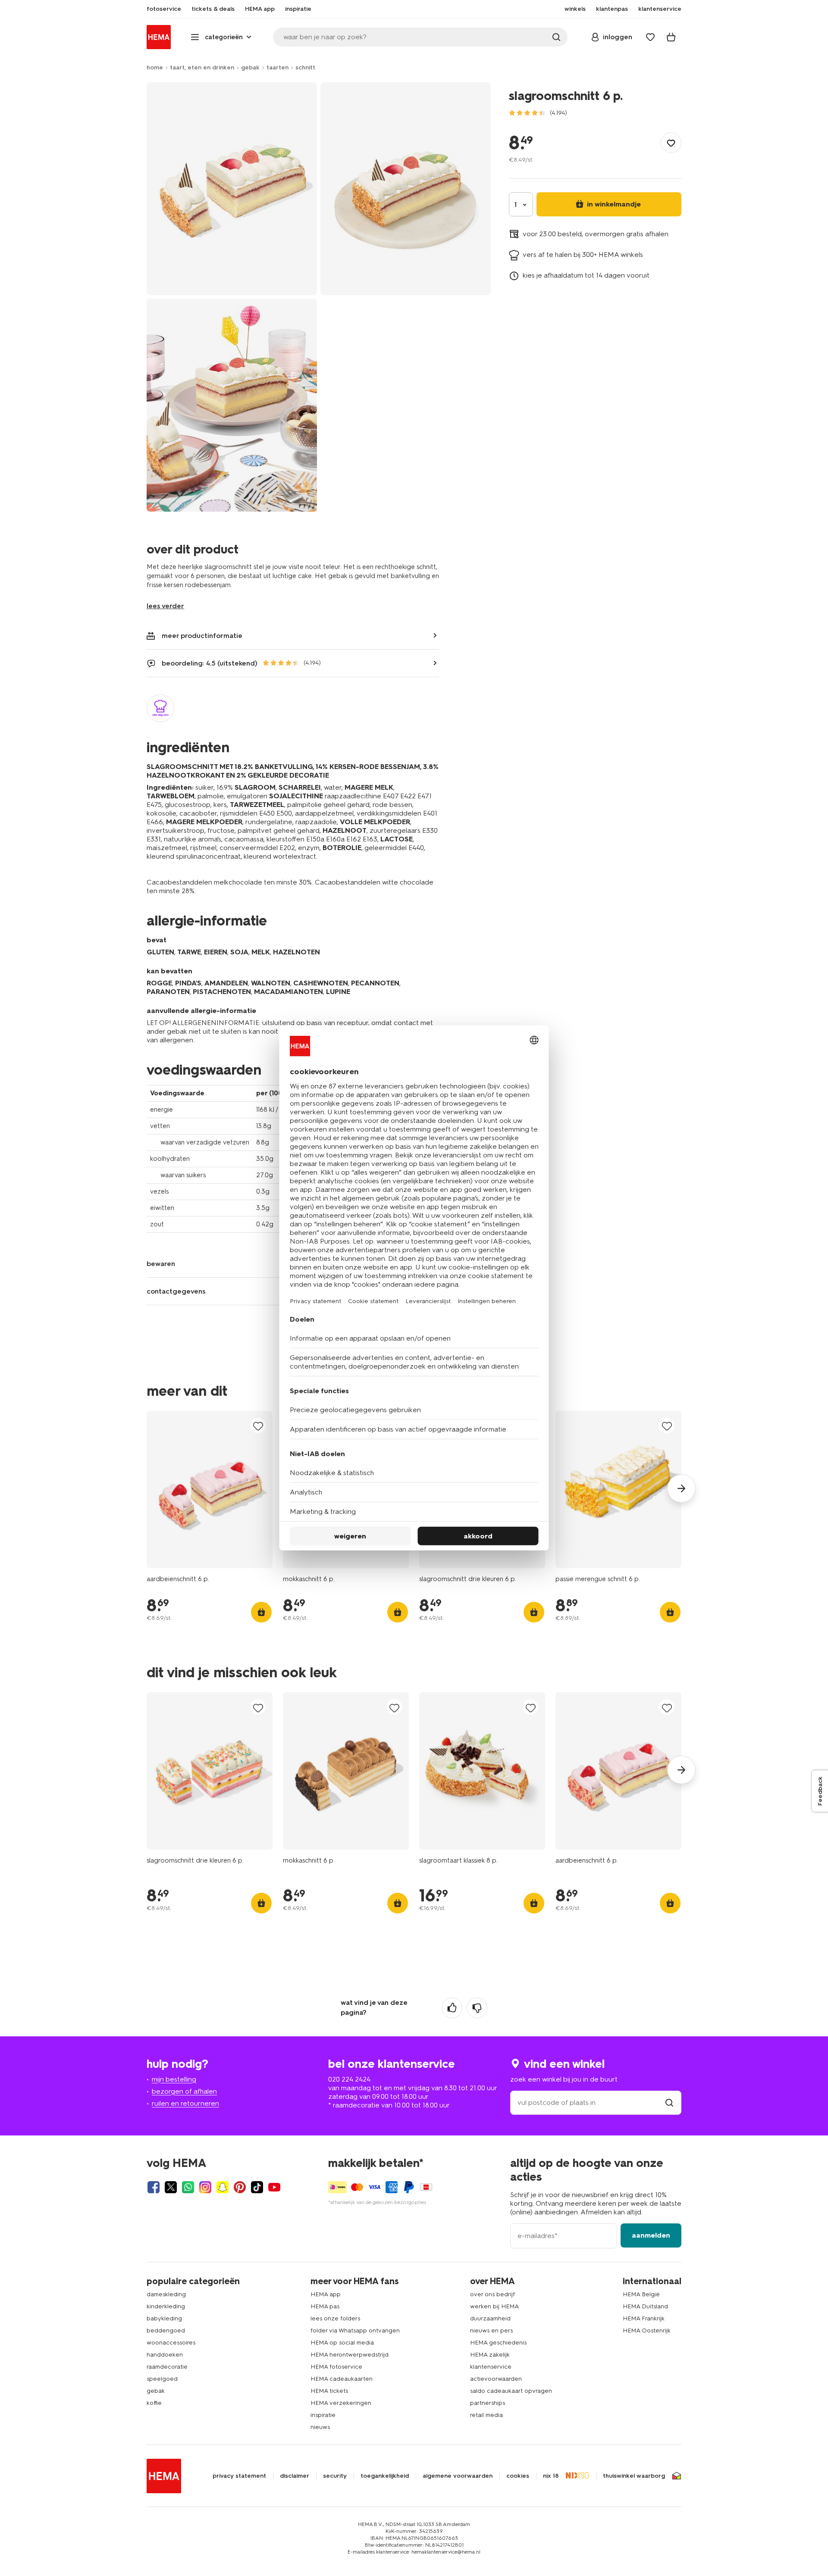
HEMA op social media (342, 2343)
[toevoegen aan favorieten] (671, 143)
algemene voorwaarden (458, 2476)
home (155, 67)
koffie (154, 2403)
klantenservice (491, 2367)
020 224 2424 (349, 2079)
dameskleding (166, 2294)
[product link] (210, 1490)
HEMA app (326, 2294)
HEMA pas (325, 2306)
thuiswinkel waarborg (634, 2476)
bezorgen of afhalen (184, 2091)
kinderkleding (166, 2306)
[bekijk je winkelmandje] (671, 37)
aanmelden (651, 2235)
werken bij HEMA (494, 2306)
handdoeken (165, 2355)
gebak (250, 67)
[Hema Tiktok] (257, 2187)
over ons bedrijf (492, 2294)
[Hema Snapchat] (223, 2187)
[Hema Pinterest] (240, 2187)
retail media (486, 2415)
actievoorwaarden (496, 2379)
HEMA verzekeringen (341, 2403)
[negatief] (477, 2008)
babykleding (164, 2318)
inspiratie (323, 2415)
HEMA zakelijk (490, 2355)
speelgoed (162, 2379)
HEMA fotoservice (336, 2367)
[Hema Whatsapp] (188, 2187)
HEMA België (641, 2294)
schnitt (305, 67)
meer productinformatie (202, 636)
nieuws (320, 2427)
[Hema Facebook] (154, 2187)
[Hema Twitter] (171, 2187)
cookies (518, 2476)
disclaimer (295, 2476)
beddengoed (166, 2331)
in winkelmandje (613, 204)
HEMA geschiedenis (498, 2343)
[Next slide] (681, 1488)
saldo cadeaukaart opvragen (511, 2391)
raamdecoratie (167, 2367)
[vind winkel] (669, 2102)
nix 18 (551, 2476)
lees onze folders (335, 2318)
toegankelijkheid (385, 2476)
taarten (278, 67)
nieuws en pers (491, 2331)
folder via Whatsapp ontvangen (355, 2331)
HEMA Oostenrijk (647, 2331)
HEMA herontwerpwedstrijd (350, 2355)
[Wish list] (650, 37)
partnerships (488, 2403)
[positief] (452, 2008)
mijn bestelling (174, 2079)
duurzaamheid (490, 2318)
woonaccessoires (171, 2343)
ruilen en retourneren (185, 2103)
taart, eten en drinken (202, 67)
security (335, 2476)
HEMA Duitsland (645, 2306)
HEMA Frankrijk (644, 2318)
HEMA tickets (329, 2391)
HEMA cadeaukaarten (342, 2379)
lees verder (165, 606)
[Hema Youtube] (274, 2187)
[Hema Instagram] (205, 2187)
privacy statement (239, 2476)
